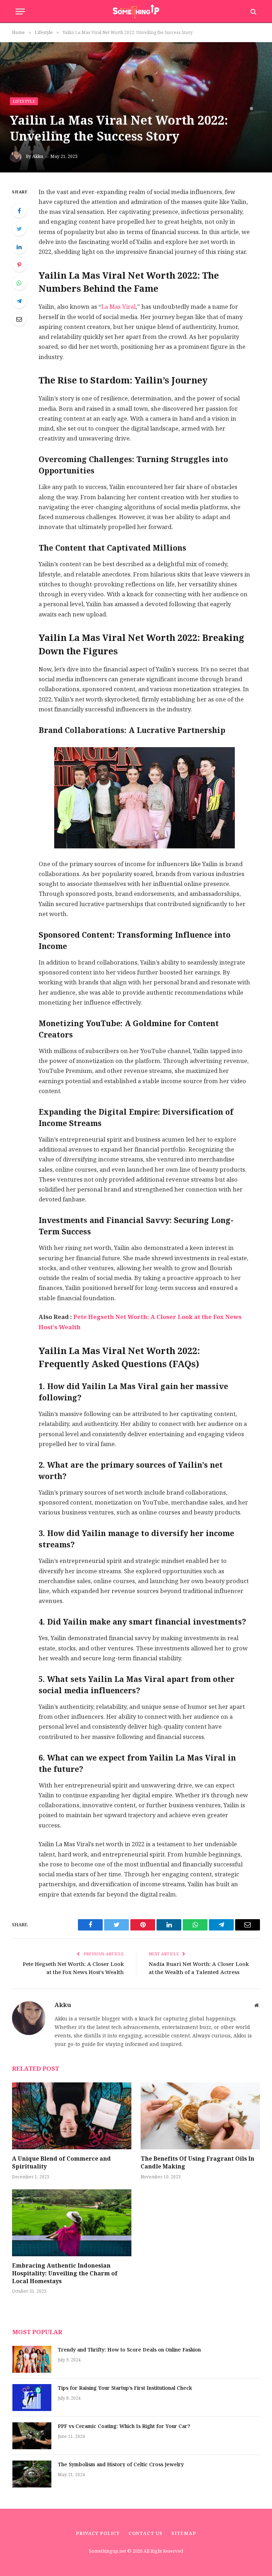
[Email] (19, 319)
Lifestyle (24, 101)
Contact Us (146, 2533)
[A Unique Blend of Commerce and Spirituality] (72, 2116)
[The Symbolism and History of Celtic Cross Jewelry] (32, 2474)
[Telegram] (19, 301)
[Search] (253, 12)
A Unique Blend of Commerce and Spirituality (61, 2163)
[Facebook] (19, 211)
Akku (38, 157)
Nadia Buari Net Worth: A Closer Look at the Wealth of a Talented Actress (199, 1968)
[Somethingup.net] (136, 12)
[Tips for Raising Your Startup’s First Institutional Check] (32, 2398)
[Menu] (20, 12)
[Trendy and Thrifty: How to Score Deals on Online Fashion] (32, 2359)
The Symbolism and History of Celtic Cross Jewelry (121, 2465)
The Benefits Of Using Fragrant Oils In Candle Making (197, 2163)
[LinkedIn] (19, 247)
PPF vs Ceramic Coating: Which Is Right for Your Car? (124, 2427)
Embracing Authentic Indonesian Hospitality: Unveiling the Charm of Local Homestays (65, 2273)
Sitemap (184, 2533)
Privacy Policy (98, 2533)
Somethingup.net (108, 2551)
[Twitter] (19, 229)
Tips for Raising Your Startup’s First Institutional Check (125, 2388)
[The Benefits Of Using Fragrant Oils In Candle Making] (200, 2116)
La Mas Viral (118, 307)
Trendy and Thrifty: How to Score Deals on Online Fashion (129, 2350)
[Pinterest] (19, 265)
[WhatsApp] (19, 283)
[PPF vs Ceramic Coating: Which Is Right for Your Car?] (32, 2436)
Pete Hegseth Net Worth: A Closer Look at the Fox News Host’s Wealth (73, 1968)
